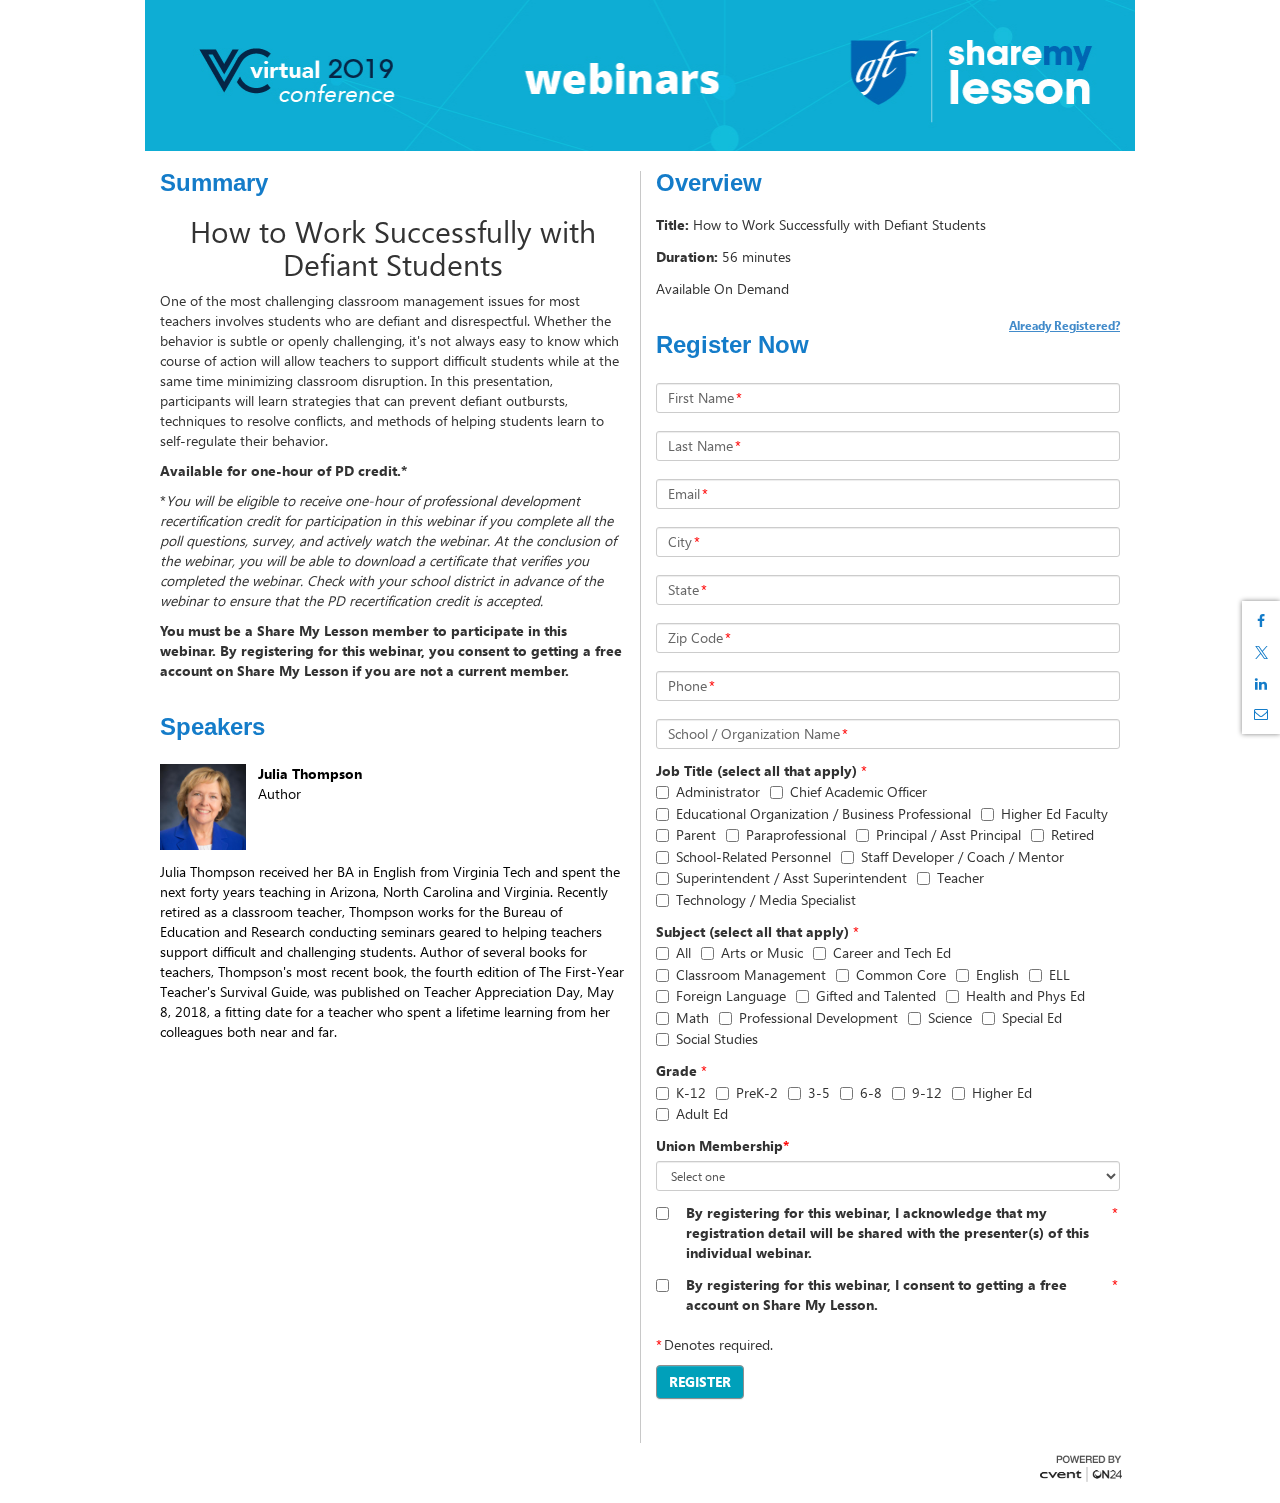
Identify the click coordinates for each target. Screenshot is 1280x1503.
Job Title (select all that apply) (756, 770)
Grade (676, 1070)
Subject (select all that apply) (752, 931)
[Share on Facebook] (1261, 621)
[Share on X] (1261, 652)
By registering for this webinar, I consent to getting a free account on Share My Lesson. (876, 1294)
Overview (709, 183)
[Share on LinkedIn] (1261, 684)
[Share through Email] (1261, 714)
